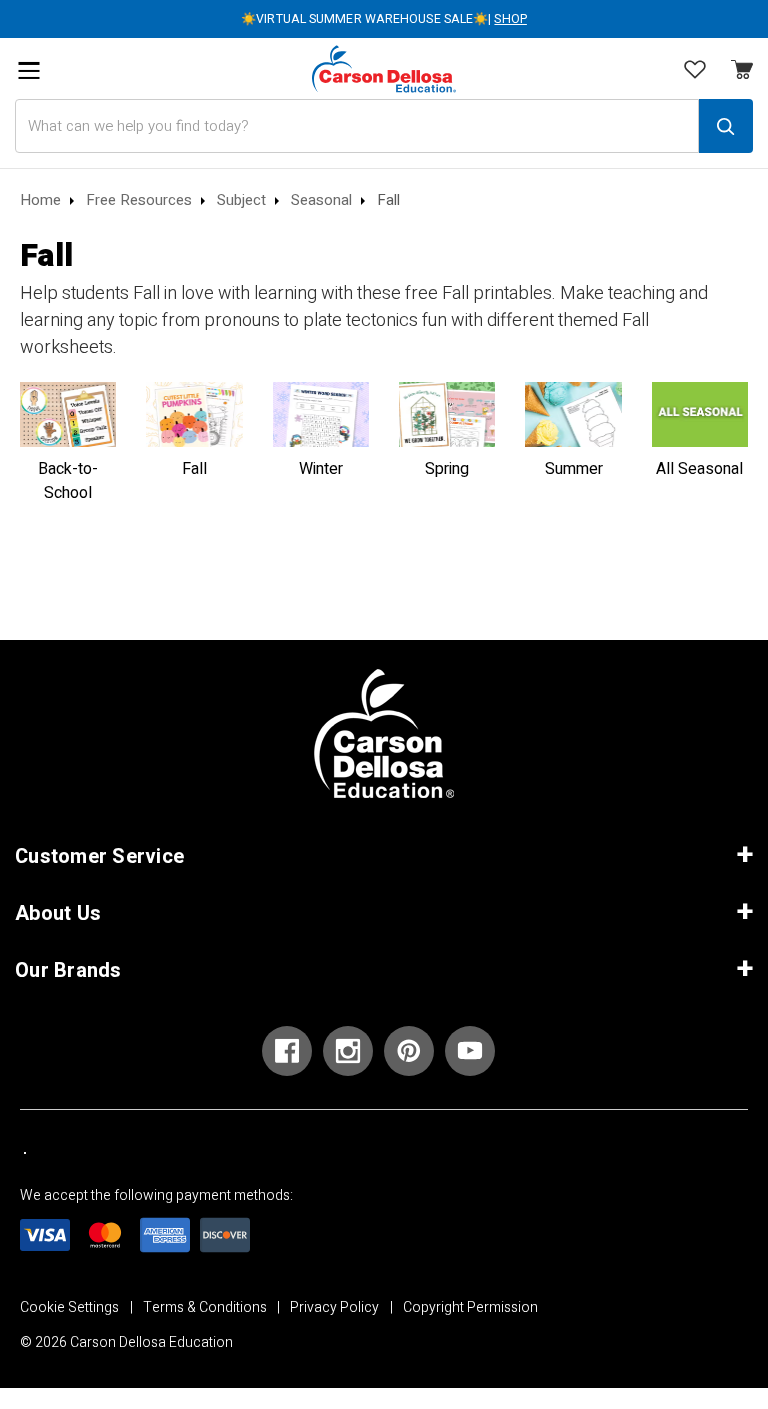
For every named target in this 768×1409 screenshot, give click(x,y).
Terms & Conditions (205, 1307)
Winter (321, 469)
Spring (447, 469)
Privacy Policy (334, 1307)
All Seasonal (699, 469)
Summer (574, 469)
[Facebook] (287, 1051)
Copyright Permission (470, 1307)
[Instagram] (348, 1051)
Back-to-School (68, 481)
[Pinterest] (409, 1051)
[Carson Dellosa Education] (384, 68)
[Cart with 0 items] (695, 71)
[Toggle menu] (28, 70)
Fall (194, 469)
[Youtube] (470, 1051)
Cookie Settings (69, 1307)
